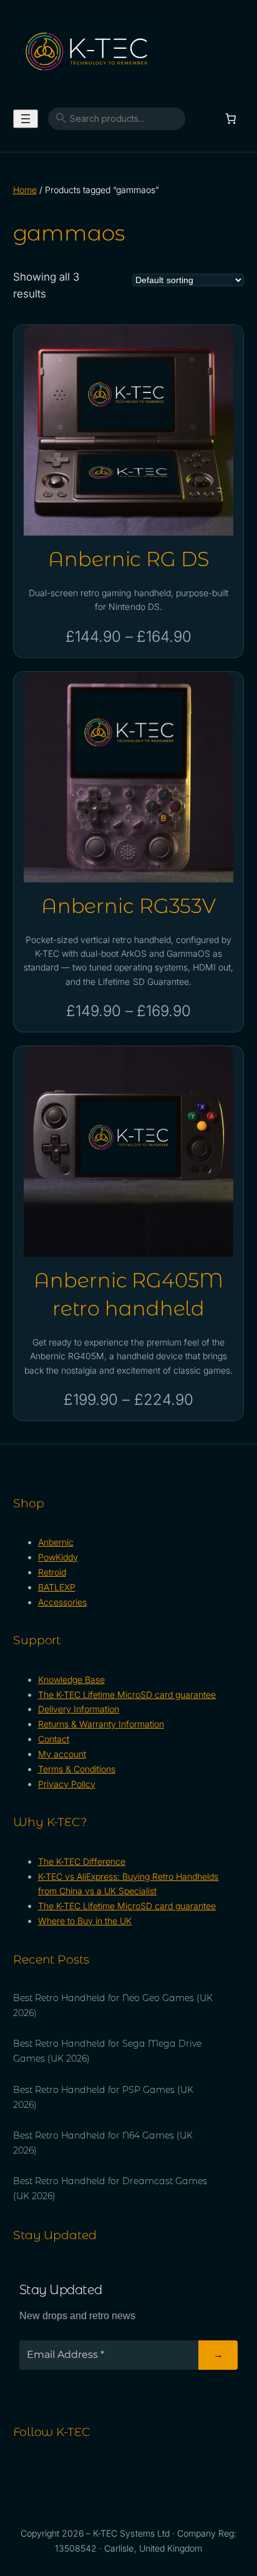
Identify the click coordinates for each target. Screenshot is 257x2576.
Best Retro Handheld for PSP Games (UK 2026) (104, 2097)
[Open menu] (26, 119)
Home (25, 190)
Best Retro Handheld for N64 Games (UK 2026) (103, 2143)
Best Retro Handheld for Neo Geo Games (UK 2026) (113, 2005)
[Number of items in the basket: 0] (231, 119)
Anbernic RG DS (128, 559)
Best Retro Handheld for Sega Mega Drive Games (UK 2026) (108, 2051)
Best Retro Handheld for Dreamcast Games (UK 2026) (110, 2189)
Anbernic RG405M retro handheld (128, 1294)
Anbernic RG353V (128, 906)
